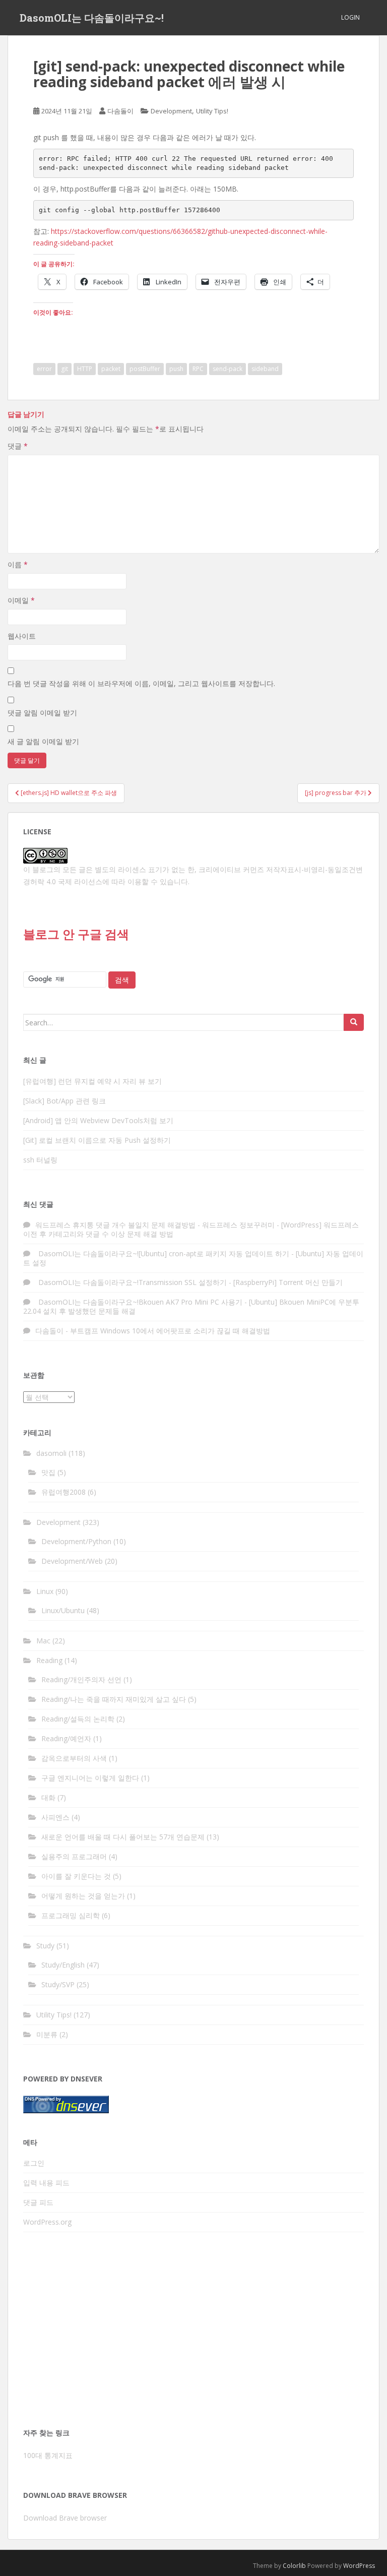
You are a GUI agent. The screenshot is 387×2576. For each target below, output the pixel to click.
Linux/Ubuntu (63, 1610)
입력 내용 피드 (46, 2183)
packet (111, 369)
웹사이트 (22, 636)
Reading (49, 1660)
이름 (18, 564)
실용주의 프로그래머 (74, 1856)
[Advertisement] (193, 2333)
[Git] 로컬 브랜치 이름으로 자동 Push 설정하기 (97, 1140)
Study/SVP (58, 1984)
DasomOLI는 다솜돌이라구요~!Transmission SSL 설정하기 (131, 1282)
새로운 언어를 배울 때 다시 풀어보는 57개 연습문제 (123, 1837)
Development (171, 111)
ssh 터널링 (40, 1160)
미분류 (47, 2034)
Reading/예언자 (66, 1738)
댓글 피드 (38, 2202)
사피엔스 (55, 1817)
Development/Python (76, 1541)
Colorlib (294, 2566)
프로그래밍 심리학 (71, 1915)
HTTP (85, 369)
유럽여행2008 (63, 1492)
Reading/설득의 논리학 (78, 1719)
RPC (198, 369)
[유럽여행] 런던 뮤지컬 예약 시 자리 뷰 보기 (92, 1081)
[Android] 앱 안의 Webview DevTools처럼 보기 (98, 1120)
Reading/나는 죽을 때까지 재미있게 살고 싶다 (114, 1699)
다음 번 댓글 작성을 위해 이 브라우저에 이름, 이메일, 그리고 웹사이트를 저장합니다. (141, 683)
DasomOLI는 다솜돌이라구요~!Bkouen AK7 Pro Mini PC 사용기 (139, 1302)
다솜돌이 (120, 111)
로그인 (34, 2163)
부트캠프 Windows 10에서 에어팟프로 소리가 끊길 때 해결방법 (170, 1331)
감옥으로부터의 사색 (74, 1758)
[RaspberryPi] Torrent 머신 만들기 (288, 1282)
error (44, 369)
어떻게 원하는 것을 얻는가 (83, 1896)
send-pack (228, 369)
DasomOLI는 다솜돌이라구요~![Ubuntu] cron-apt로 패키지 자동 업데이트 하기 (162, 1253)
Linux (45, 1591)
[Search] (354, 1022)
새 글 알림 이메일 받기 (43, 741)
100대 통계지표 (48, 2455)
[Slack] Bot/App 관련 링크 (64, 1101)
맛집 (48, 1472)
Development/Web (72, 1561)
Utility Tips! (212, 111)
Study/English (63, 1965)
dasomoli (51, 1453)
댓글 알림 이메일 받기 (42, 713)
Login (350, 17)
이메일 (21, 600)
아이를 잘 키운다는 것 (76, 1876)
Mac (43, 1641)
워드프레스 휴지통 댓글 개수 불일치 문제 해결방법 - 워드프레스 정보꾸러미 (155, 1225)
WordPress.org (47, 2222)
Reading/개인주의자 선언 (81, 1679)
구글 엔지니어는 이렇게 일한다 (90, 1778)
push (176, 369)
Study (45, 1946)
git (64, 369)
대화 (48, 1797)
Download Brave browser (65, 2518)
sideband (265, 369)
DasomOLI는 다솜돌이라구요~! (92, 18)
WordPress (359, 2566)
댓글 (18, 446)
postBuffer (145, 369)
